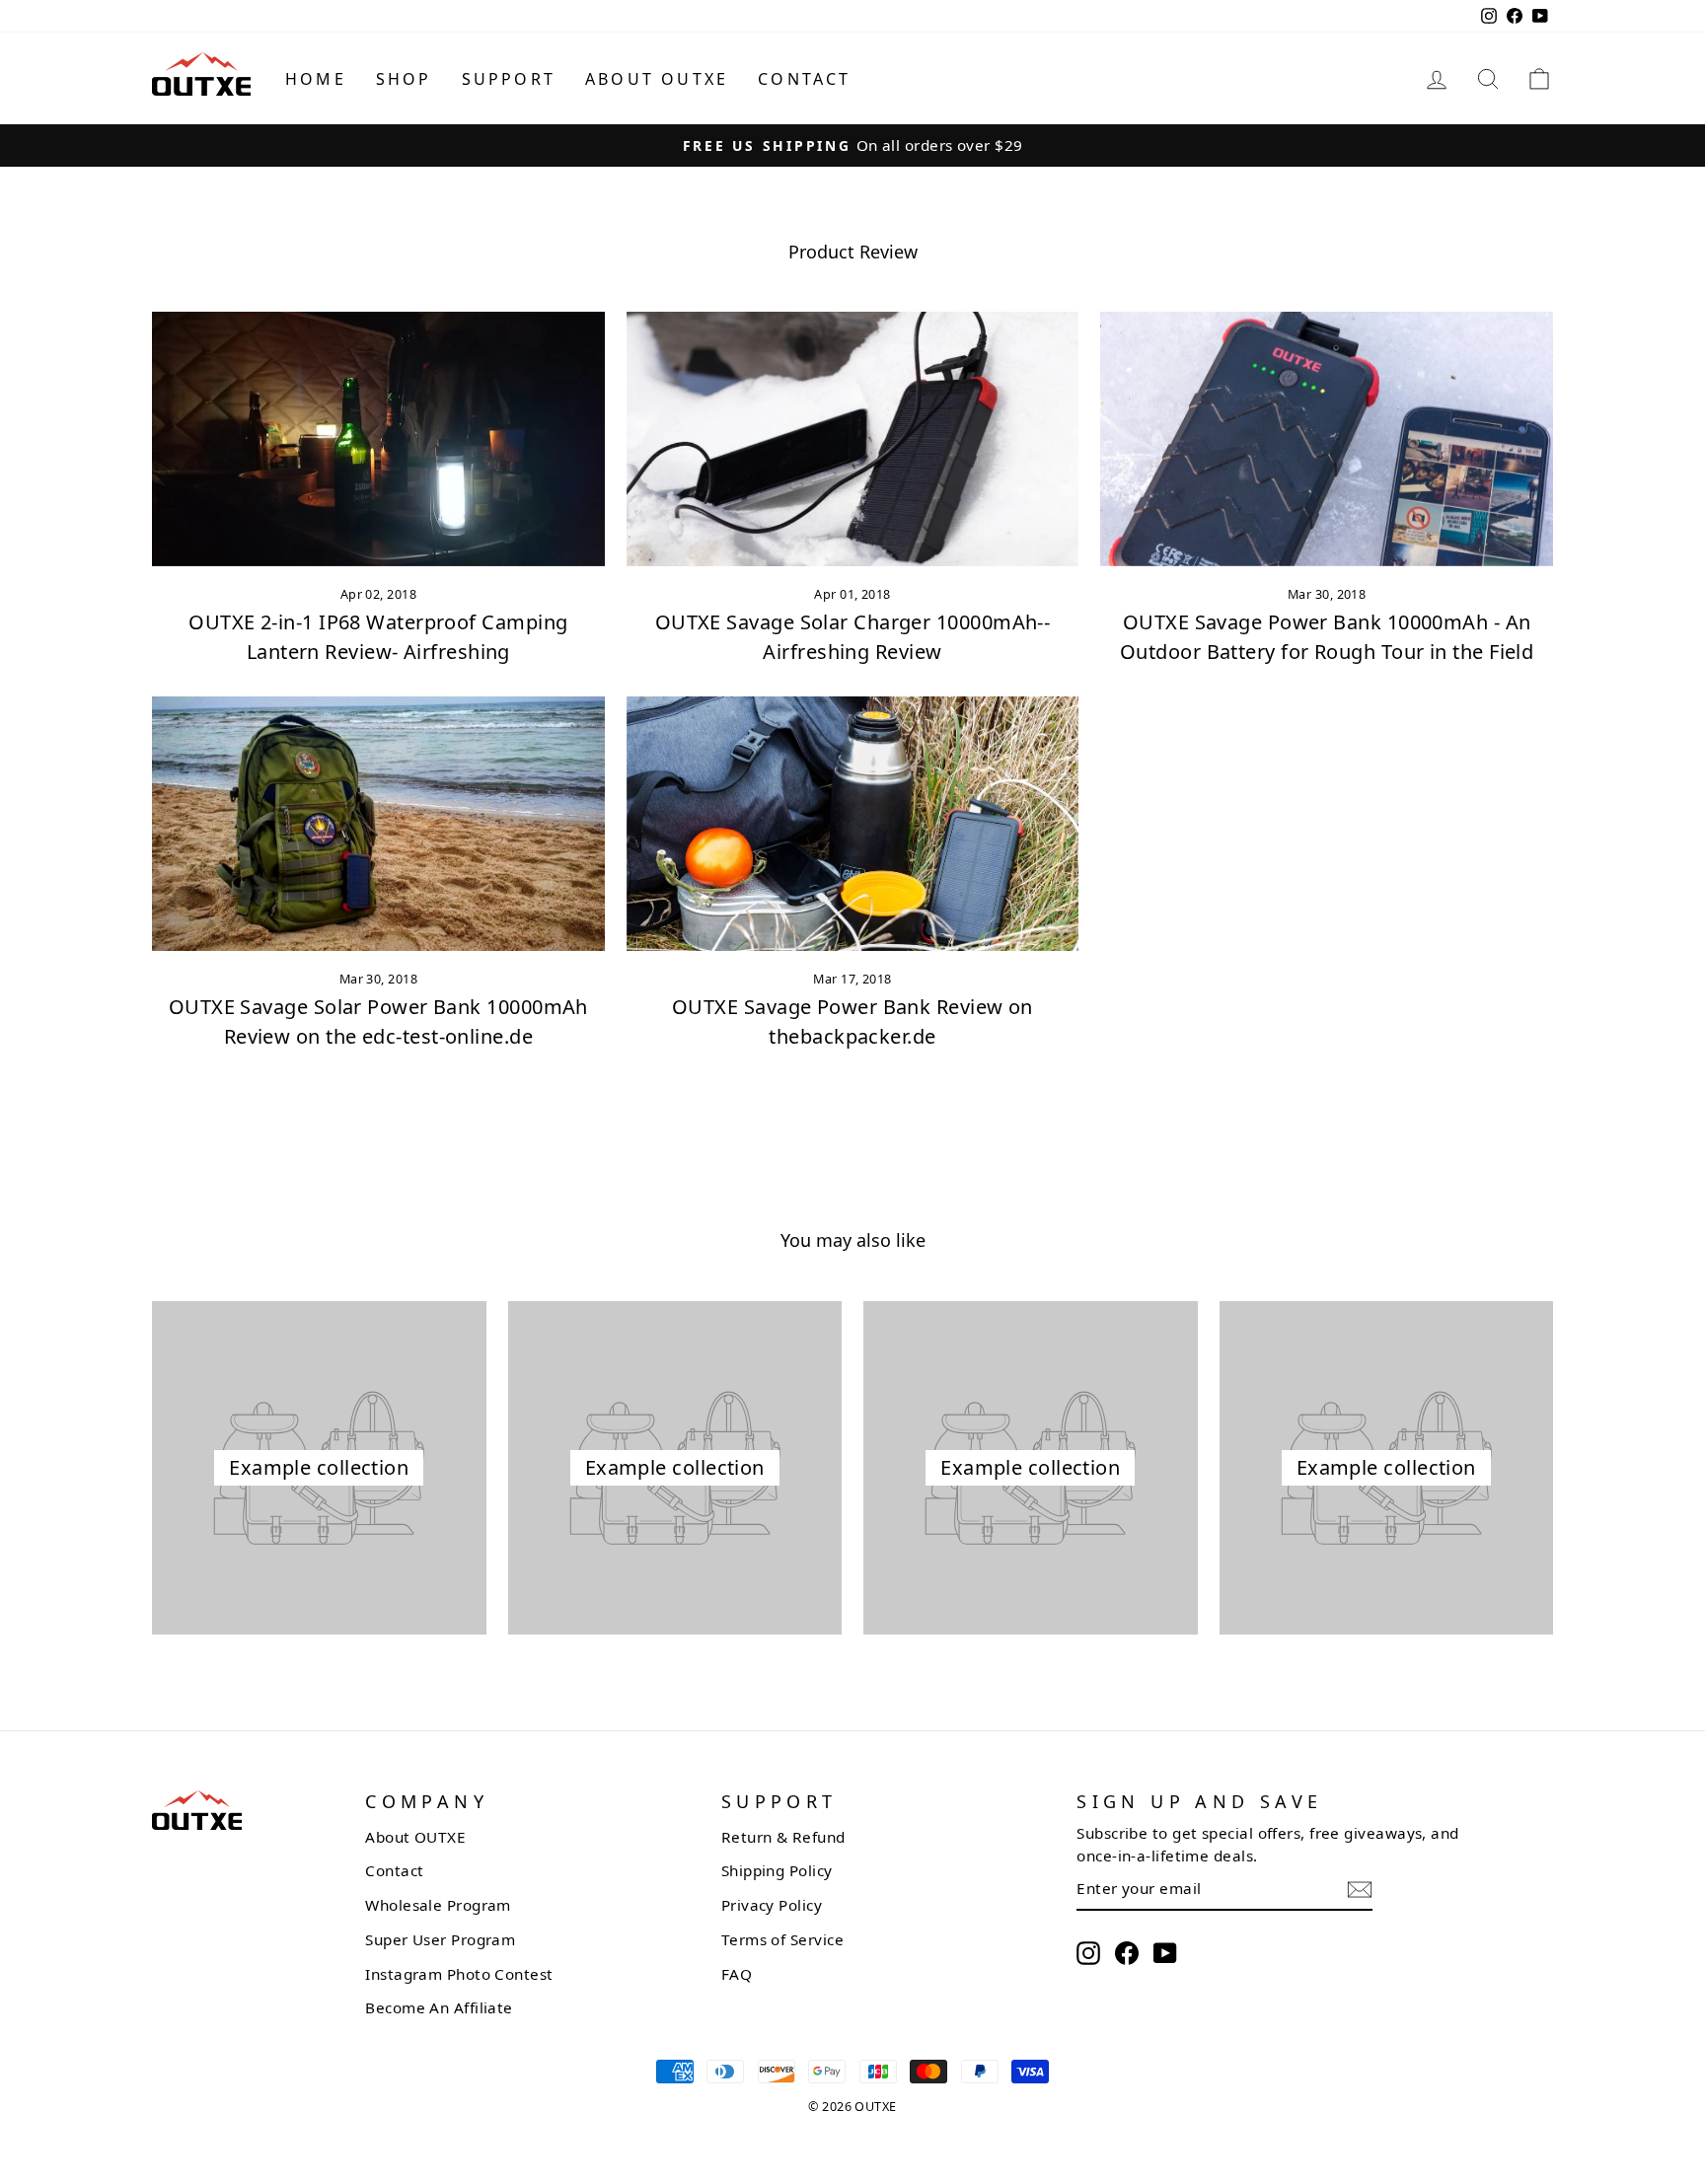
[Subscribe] (1360, 1890)
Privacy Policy (772, 1905)
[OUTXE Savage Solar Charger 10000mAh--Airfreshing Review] (853, 439)
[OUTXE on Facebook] (1127, 1953)
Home (316, 79)
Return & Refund (783, 1837)
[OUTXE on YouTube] (1165, 1953)
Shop (404, 79)
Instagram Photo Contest (459, 1974)
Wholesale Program (438, 1905)
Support (509, 79)
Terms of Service (782, 1939)
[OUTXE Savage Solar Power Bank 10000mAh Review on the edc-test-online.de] (378, 824)
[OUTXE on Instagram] (1088, 1953)
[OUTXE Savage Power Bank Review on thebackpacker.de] (853, 824)
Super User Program (440, 1939)
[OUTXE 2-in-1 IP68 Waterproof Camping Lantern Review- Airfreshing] (378, 439)
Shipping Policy (777, 1870)
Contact (804, 79)
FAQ (737, 1974)
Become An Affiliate (439, 2007)
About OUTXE (657, 79)
